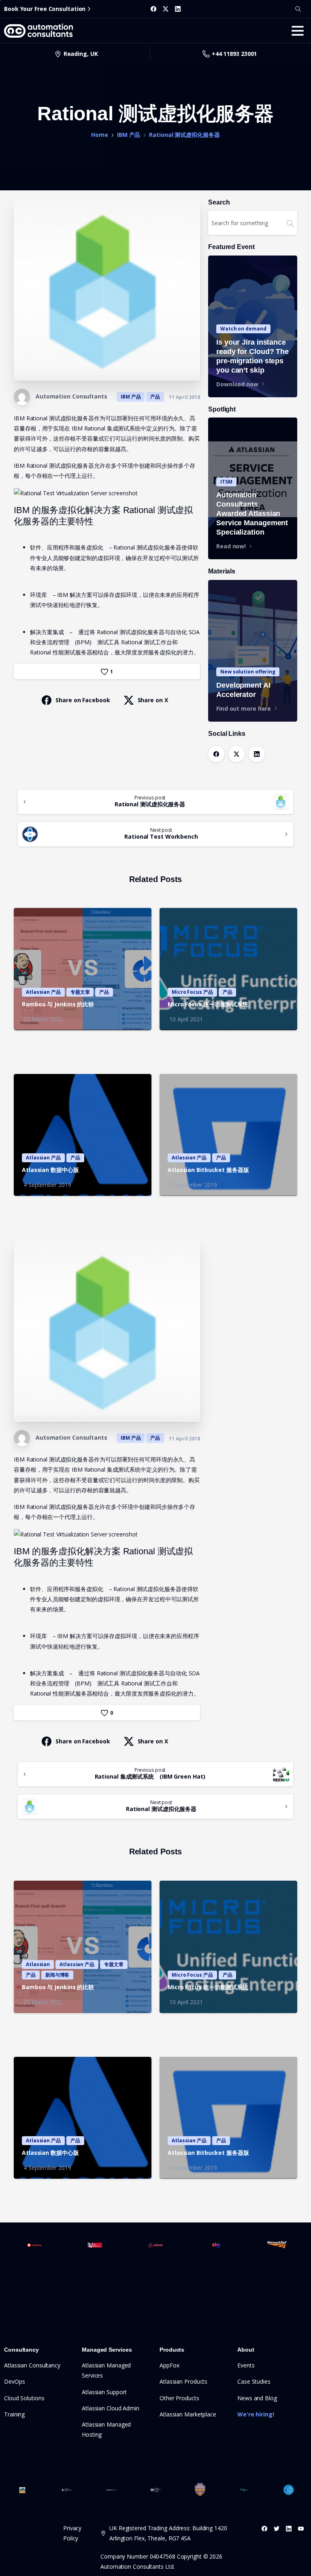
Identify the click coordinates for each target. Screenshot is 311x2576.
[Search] (298, 9)
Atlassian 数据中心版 (50, 1170)
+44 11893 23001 (234, 54)
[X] (166, 9)
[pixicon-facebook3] (264, 2528)
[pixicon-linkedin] (289, 2528)
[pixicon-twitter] (277, 2528)
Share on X (153, 700)
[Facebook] (153, 9)
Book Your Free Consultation (45, 9)
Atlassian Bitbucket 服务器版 (208, 1170)
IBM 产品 (129, 135)
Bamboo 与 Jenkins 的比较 (58, 1004)
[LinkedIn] (178, 9)
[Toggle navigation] (298, 31)
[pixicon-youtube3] (301, 2528)
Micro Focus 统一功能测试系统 (208, 1004)
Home (100, 135)
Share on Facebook (83, 700)
